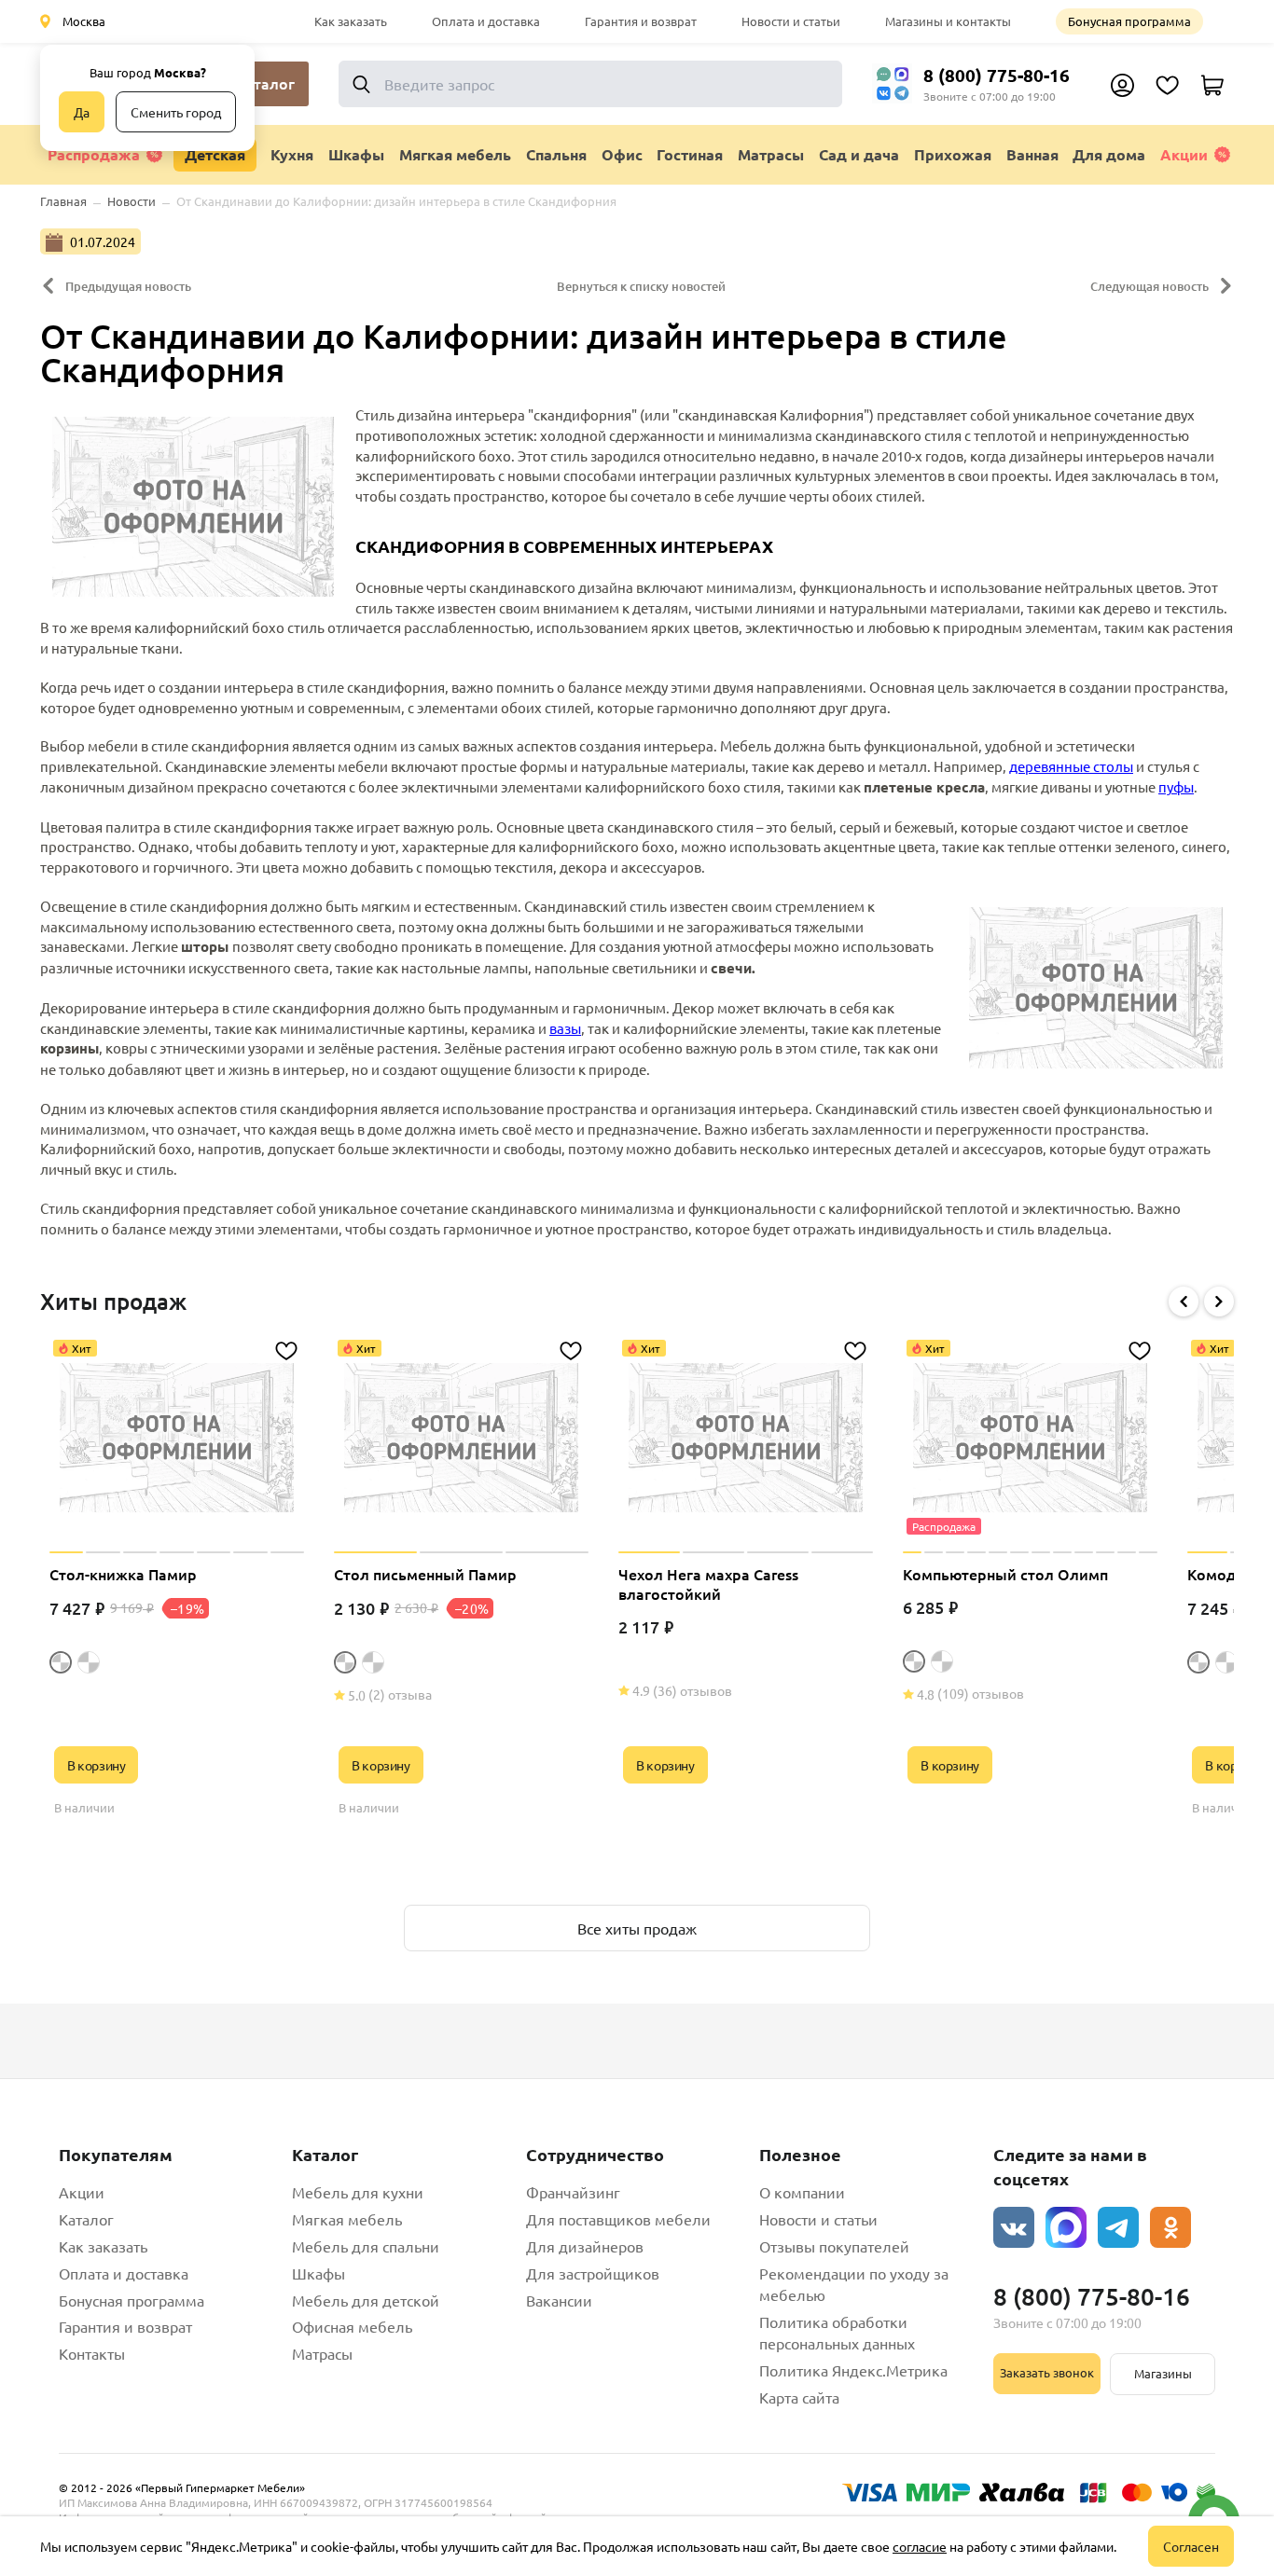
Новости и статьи (791, 21)
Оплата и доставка (486, 21)
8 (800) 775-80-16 (997, 75)
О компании (802, 2192)
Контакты (92, 2353)
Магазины (1163, 2373)
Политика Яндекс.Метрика (853, 2370)
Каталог (86, 2219)
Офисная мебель (352, 2326)
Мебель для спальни (366, 2246)
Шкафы (318, 2273)
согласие (920, 2546)
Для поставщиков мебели (618, 2219)
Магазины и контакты (948, 21)
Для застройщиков (593, 2273)
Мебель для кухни (358, 2192)
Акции (1184, 154)
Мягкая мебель (347, 2219)
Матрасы (322, 2353)
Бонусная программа (1129, 21)
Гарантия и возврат (641, 21)
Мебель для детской (366, 2300)
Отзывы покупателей (834, 2246)
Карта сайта (799, 2397)
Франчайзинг (573, 2192)
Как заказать (351, 21)
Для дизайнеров (585, 2246)
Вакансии (559, 2300)
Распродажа (94, 154)
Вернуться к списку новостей (641, 286)
